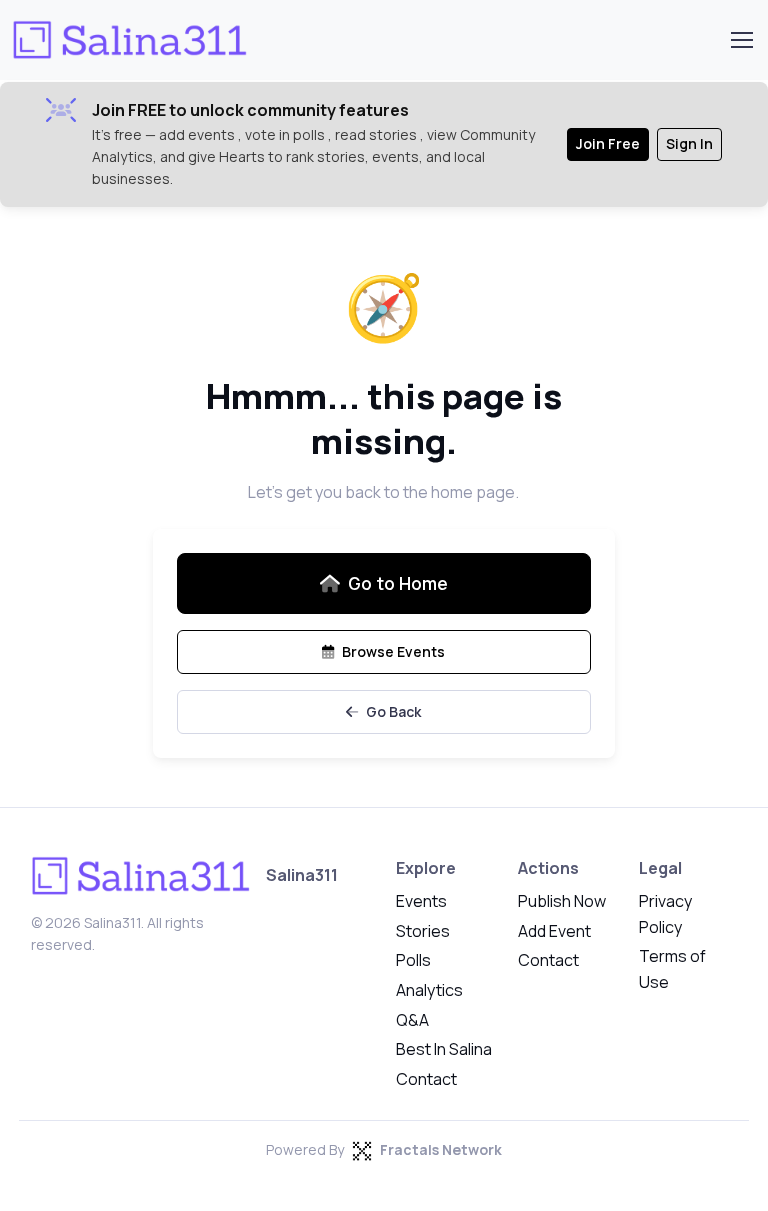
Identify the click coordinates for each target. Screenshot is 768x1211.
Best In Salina (444, 1049)
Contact (426, 1079)
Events (421, 901)
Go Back (393, 711)
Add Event (554, 931)
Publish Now (562, 901)
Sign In (689, 143)
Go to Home (398, 583)
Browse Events (393, 651)
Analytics (429, 990)
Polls (413, 960)
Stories (423, 931)
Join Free (608, 143)
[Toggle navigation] (741, 40)
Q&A (412, 1020)
